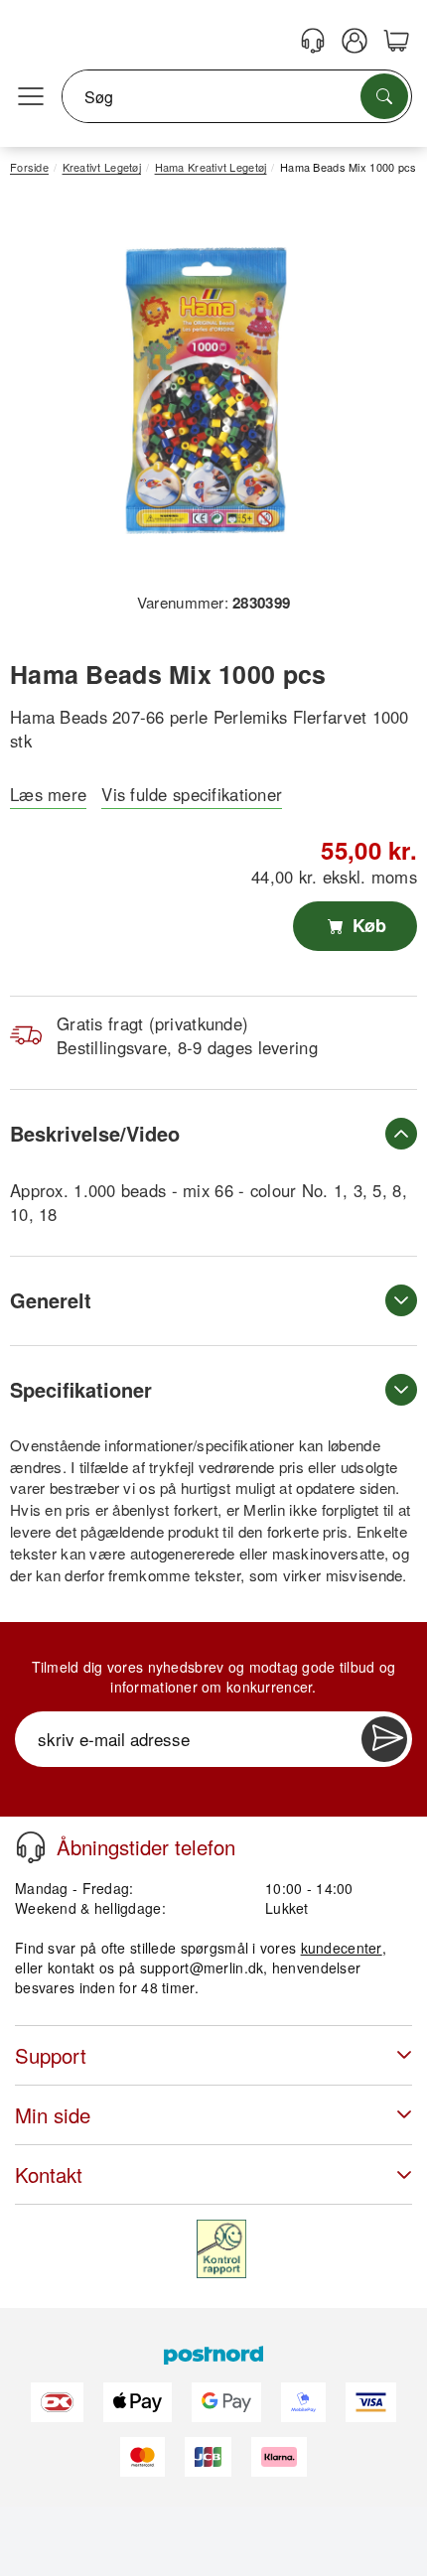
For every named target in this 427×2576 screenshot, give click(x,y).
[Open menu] (31, 97)
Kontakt (49, 2174)
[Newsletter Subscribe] (384, 1739)
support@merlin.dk (202, 1967)
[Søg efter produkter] (384, 96)
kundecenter (342, 1948)
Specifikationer (81, 1389)
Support (51, 2055)
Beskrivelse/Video (95, 1133)
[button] (206, 391)
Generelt (51, 1300)
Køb (367, 925)
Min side (53, 2115)
